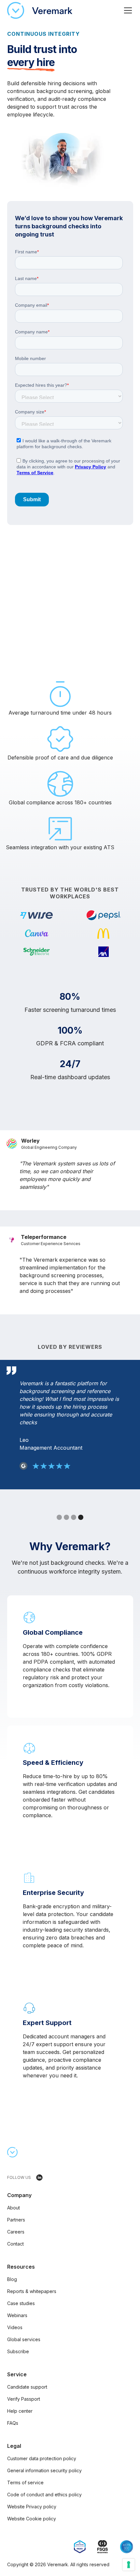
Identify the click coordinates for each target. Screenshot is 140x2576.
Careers (16, 2232)
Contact (15, 2244)
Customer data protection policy (42, 2458)
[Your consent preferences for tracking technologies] (129, 2565)
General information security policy (44, 2470)
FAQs (13, 2423)
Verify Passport (24, 2399)
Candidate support (27, 2387)
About (14, 2208)
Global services (24, 2339)
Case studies (21, 2303)
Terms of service (25, 2482)
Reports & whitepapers (32, 2291)
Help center (20, 2411)
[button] (127, 10)
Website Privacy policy (32, 2507)
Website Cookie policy (32, 2519)
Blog (12, 2279)
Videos (15, 2327)
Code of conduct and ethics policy (44, 2495)
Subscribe (18, 2351)
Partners (16, 2220)
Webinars (17, 2315)
